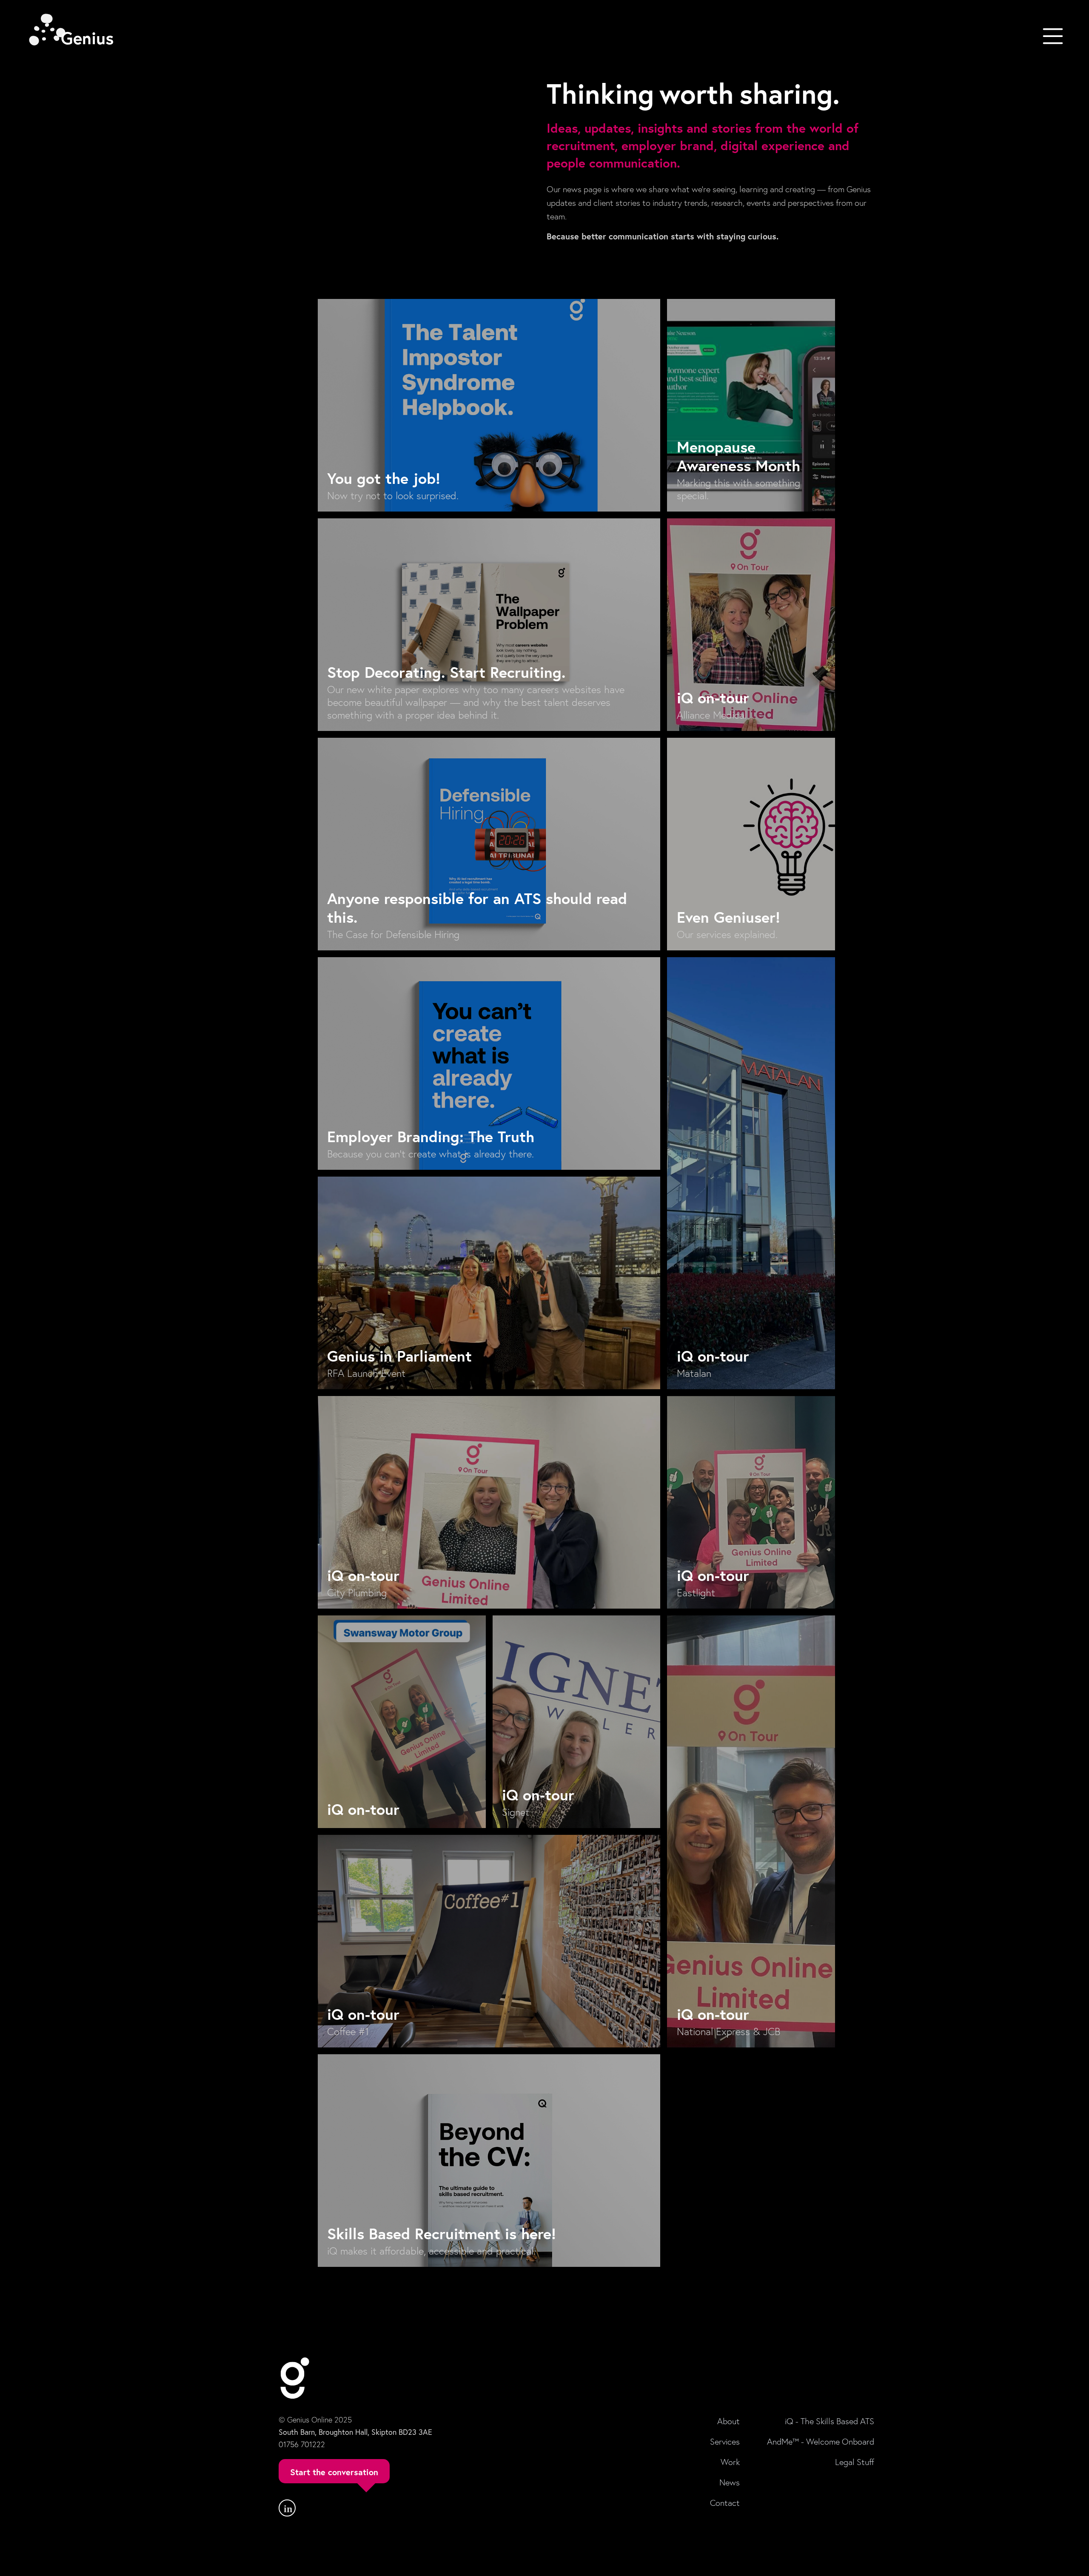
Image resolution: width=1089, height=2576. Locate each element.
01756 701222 (302, 2444)
